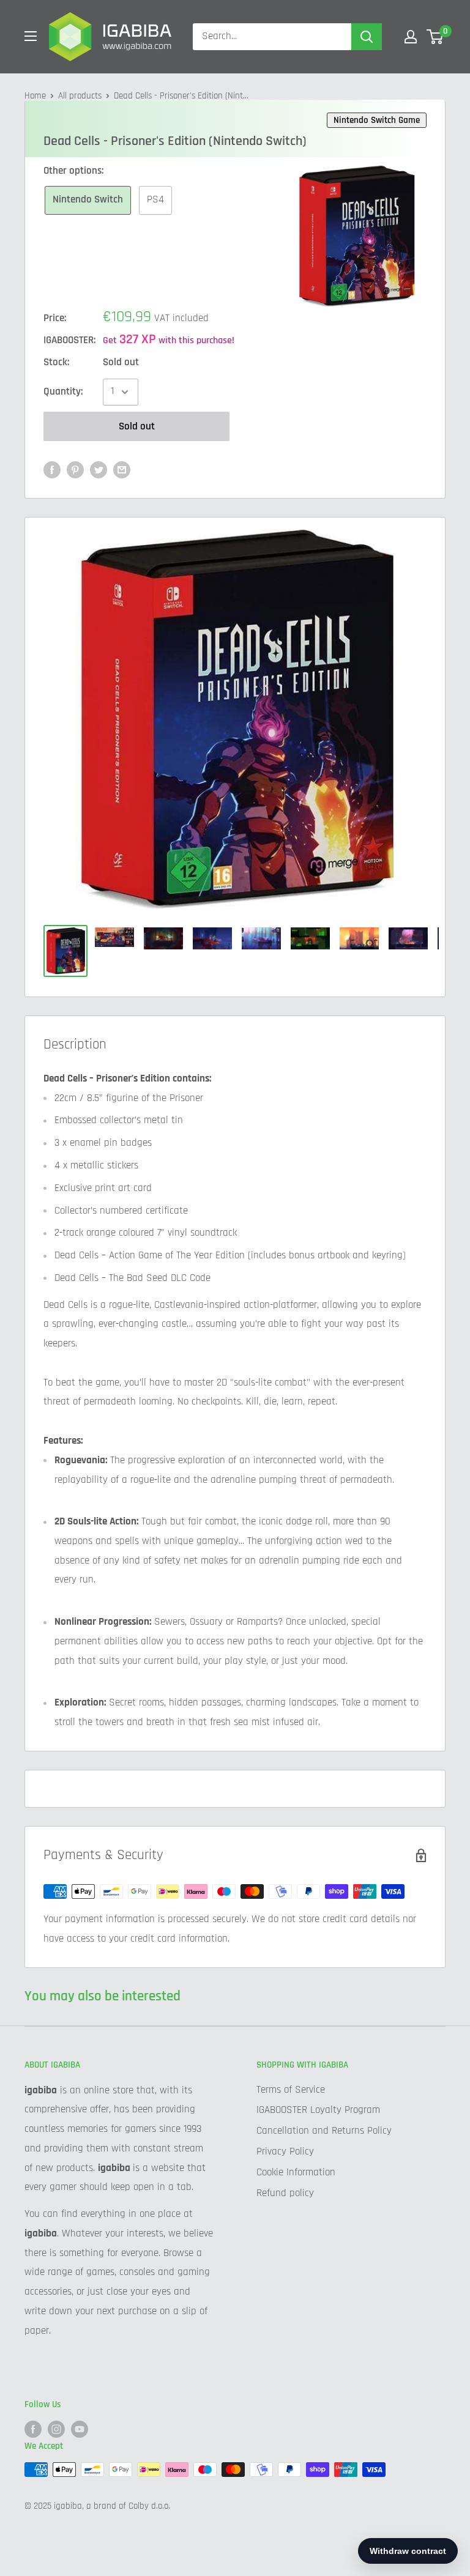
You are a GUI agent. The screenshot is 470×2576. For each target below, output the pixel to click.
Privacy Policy (285, 2151)
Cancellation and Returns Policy (324, 2131)
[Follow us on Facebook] (33, 2429)
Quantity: (63, 392)
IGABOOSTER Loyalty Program (318, 2110)
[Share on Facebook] (52, 470)
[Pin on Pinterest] (75, 470)
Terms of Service (291, 2090)
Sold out (137, 426)
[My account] (411, 37)
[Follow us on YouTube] (80, 2429)
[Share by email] (122, 470)
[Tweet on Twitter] (99, 470)
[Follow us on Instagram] (56, 2429)
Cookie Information (296, 2172)
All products (80, 96)
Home (35, 96)
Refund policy (285, 2193)
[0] (435, 37)
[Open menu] (31, 36)
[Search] (367, 37)
